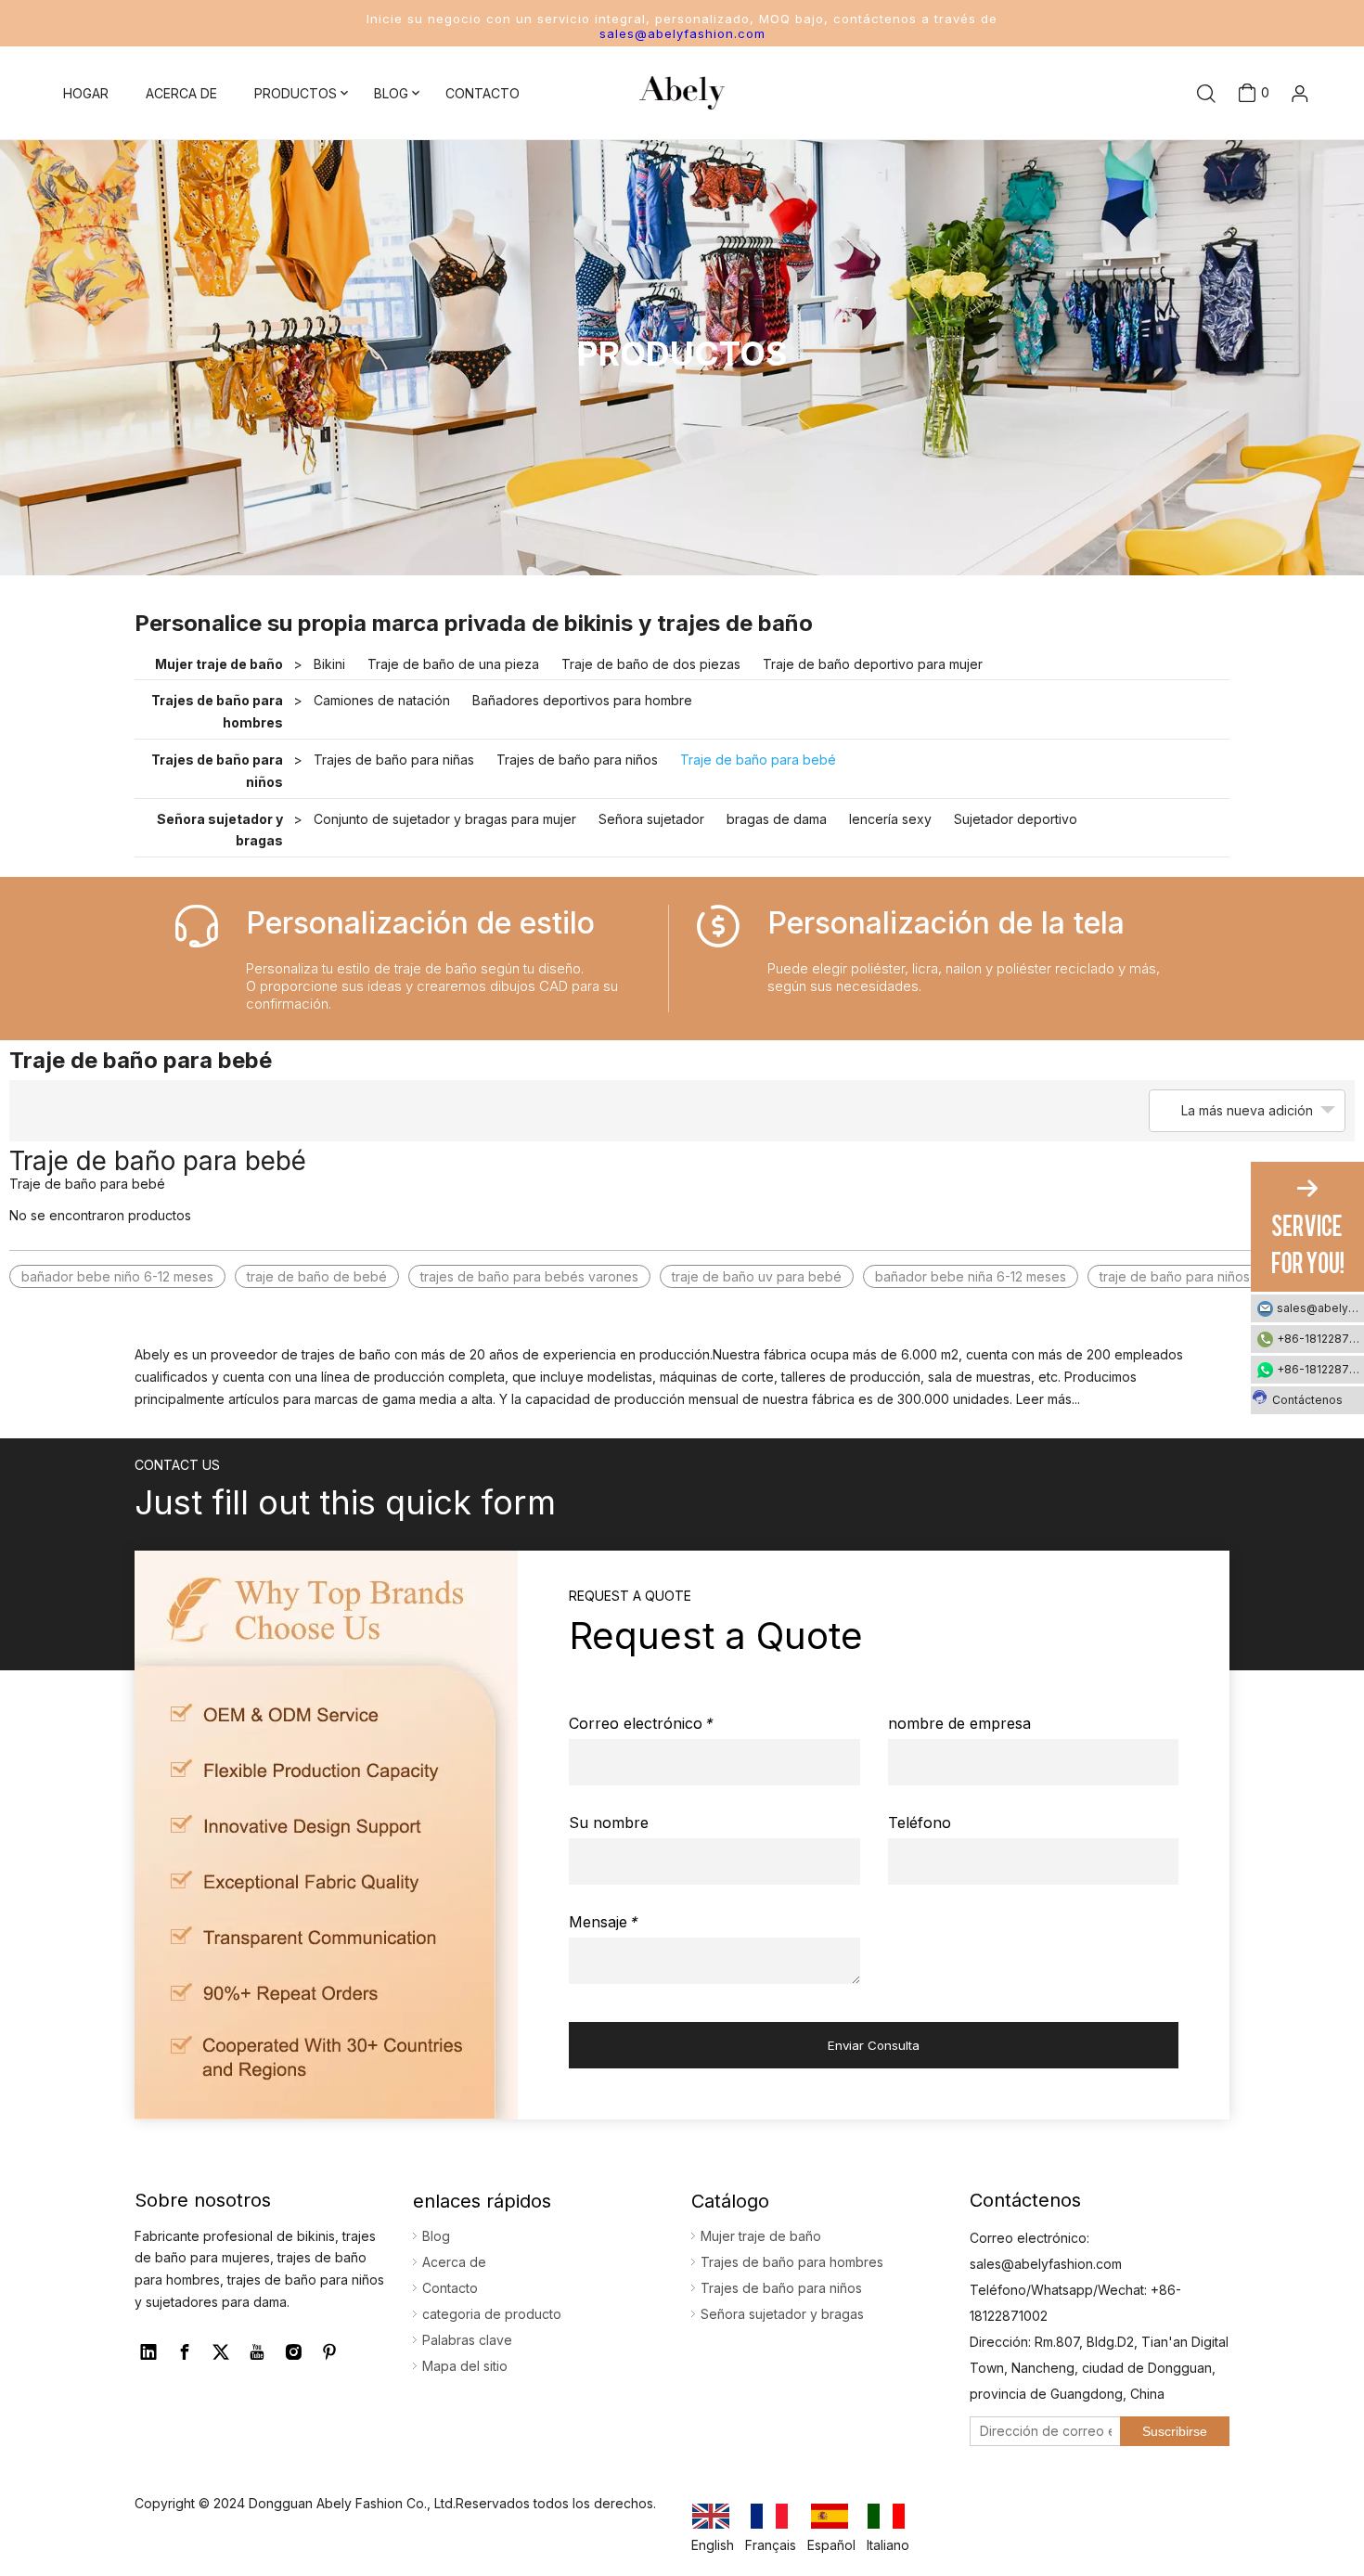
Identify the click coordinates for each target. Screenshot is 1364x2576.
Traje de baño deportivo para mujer (873, 664)
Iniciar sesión (1262, 155)
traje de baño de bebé (317, 1276)
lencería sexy (890, 819)
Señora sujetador (651, 819)
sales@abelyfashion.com (682, 33)
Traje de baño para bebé (758, 760)
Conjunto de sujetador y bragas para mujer (445, 819)
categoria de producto (492, 2314)
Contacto (450, 2288)
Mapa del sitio (465, 2366)
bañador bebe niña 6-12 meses (971, 1276)
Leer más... (1048, 1399)
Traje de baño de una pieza (453, 664)
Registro (1271, 196)
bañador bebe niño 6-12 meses (117, 1276)
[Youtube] (257, 2352)
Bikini (329, 664)
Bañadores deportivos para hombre (582, 700)
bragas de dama (777, 819)
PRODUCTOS (296, 93)
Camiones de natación (382, 700)
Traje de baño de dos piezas (651, 664)
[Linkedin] (148, 2352)
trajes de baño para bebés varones (529, 1276)
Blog (436, 2236)
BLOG (391, 93)
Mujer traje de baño (219, 664)
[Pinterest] (329, 2352)
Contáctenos (1307, 1400)
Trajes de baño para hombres (217, 711)
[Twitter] (221, 2352)
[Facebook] (185, 2352)
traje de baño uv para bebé (757, 1276)
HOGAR (86, 93)
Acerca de (454, 2262)
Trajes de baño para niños (217, 771)
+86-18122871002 (1320, 1339)
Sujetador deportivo (1016, 819)
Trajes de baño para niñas (394, 760)
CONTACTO (483, 93)
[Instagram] (293, 2352)
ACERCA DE (181, 93)
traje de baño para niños (1175, 1276)
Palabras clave (467, 2340)
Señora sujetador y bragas (220, 830)
